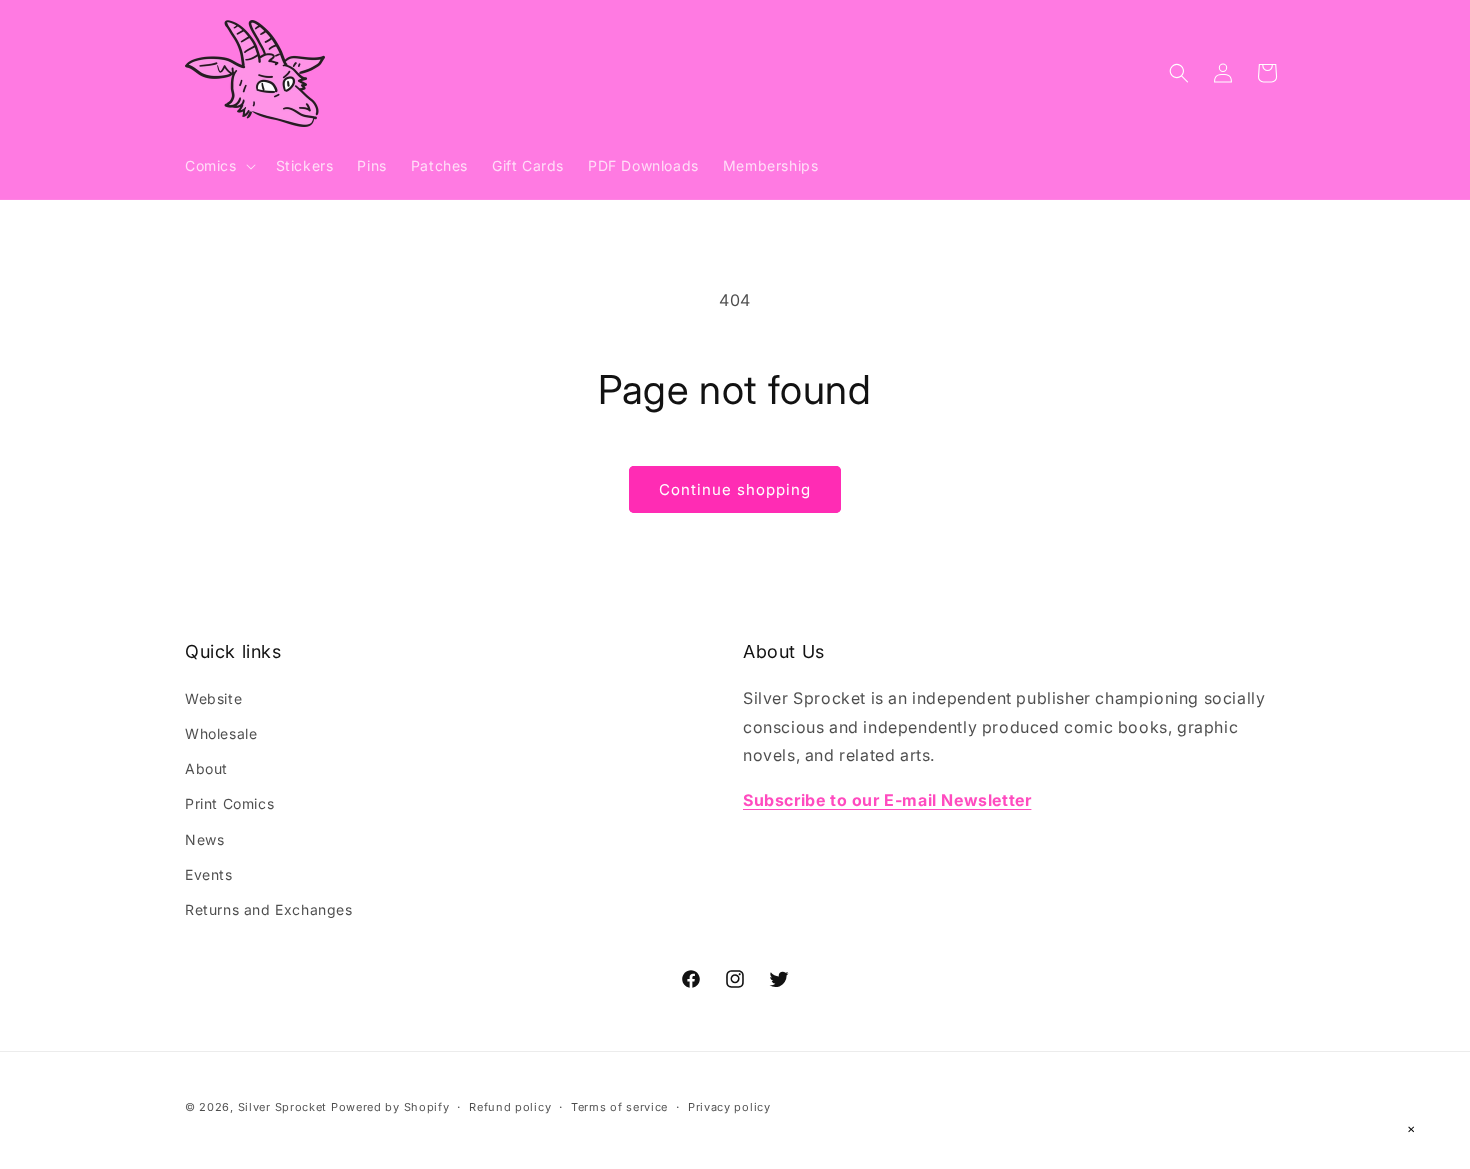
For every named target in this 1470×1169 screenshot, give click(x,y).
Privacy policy (729, 1106)
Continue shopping (735, 489)
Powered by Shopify (390, 1107)
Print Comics (229, 803)
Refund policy (510, 1106)
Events (209, 873)
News (204, 838)
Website (213, 697)
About (206, 768)
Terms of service (619, 1106)
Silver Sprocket (283, 1107)
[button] (218, 166)
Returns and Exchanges (269, 908)
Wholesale (221, 732)
